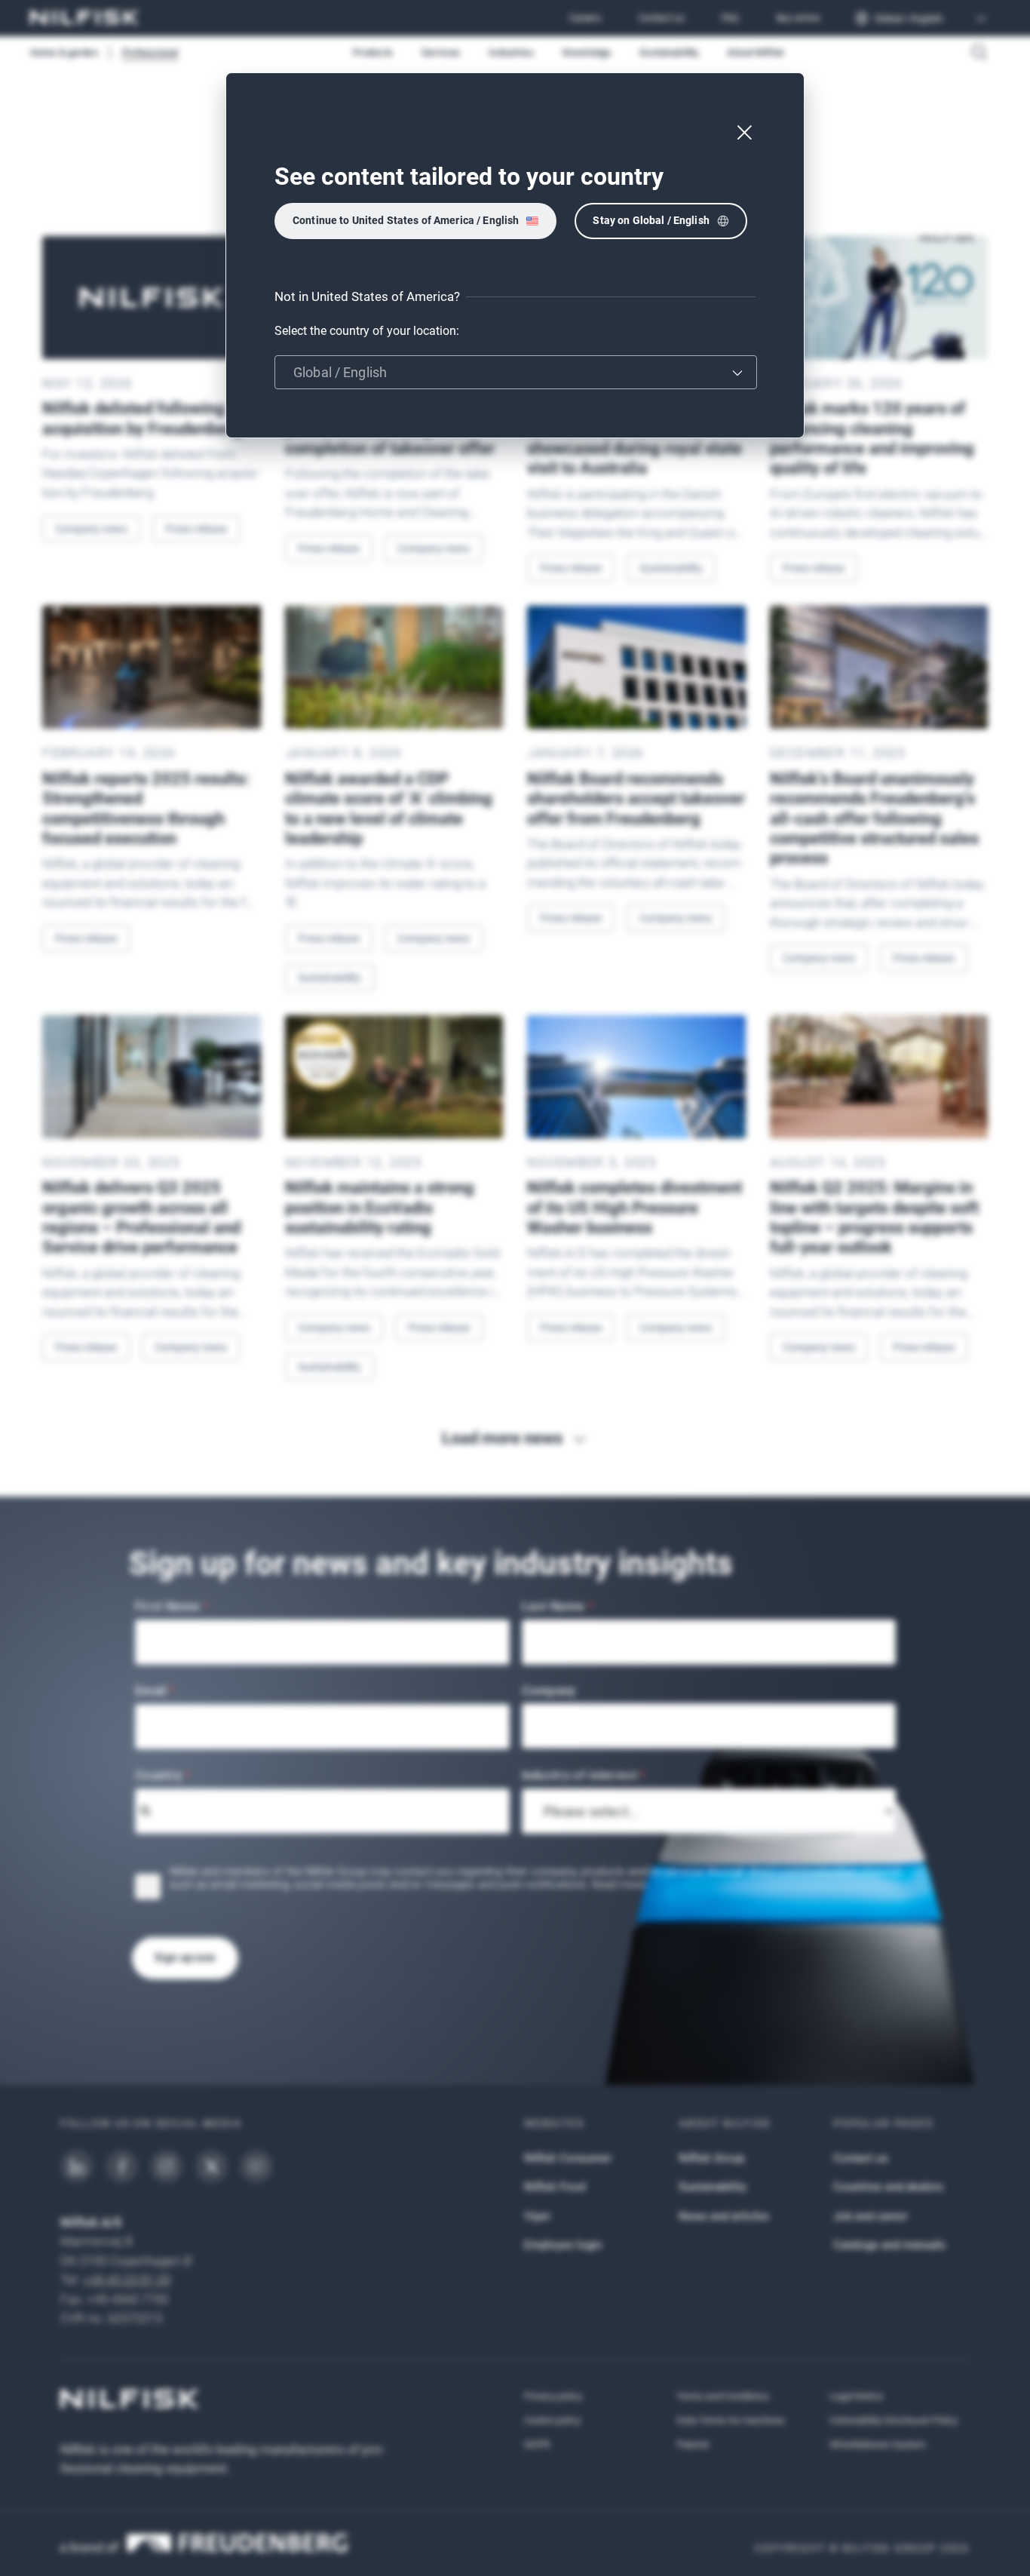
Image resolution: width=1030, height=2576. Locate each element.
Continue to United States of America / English (406, 220)
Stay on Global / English (651, 220)
